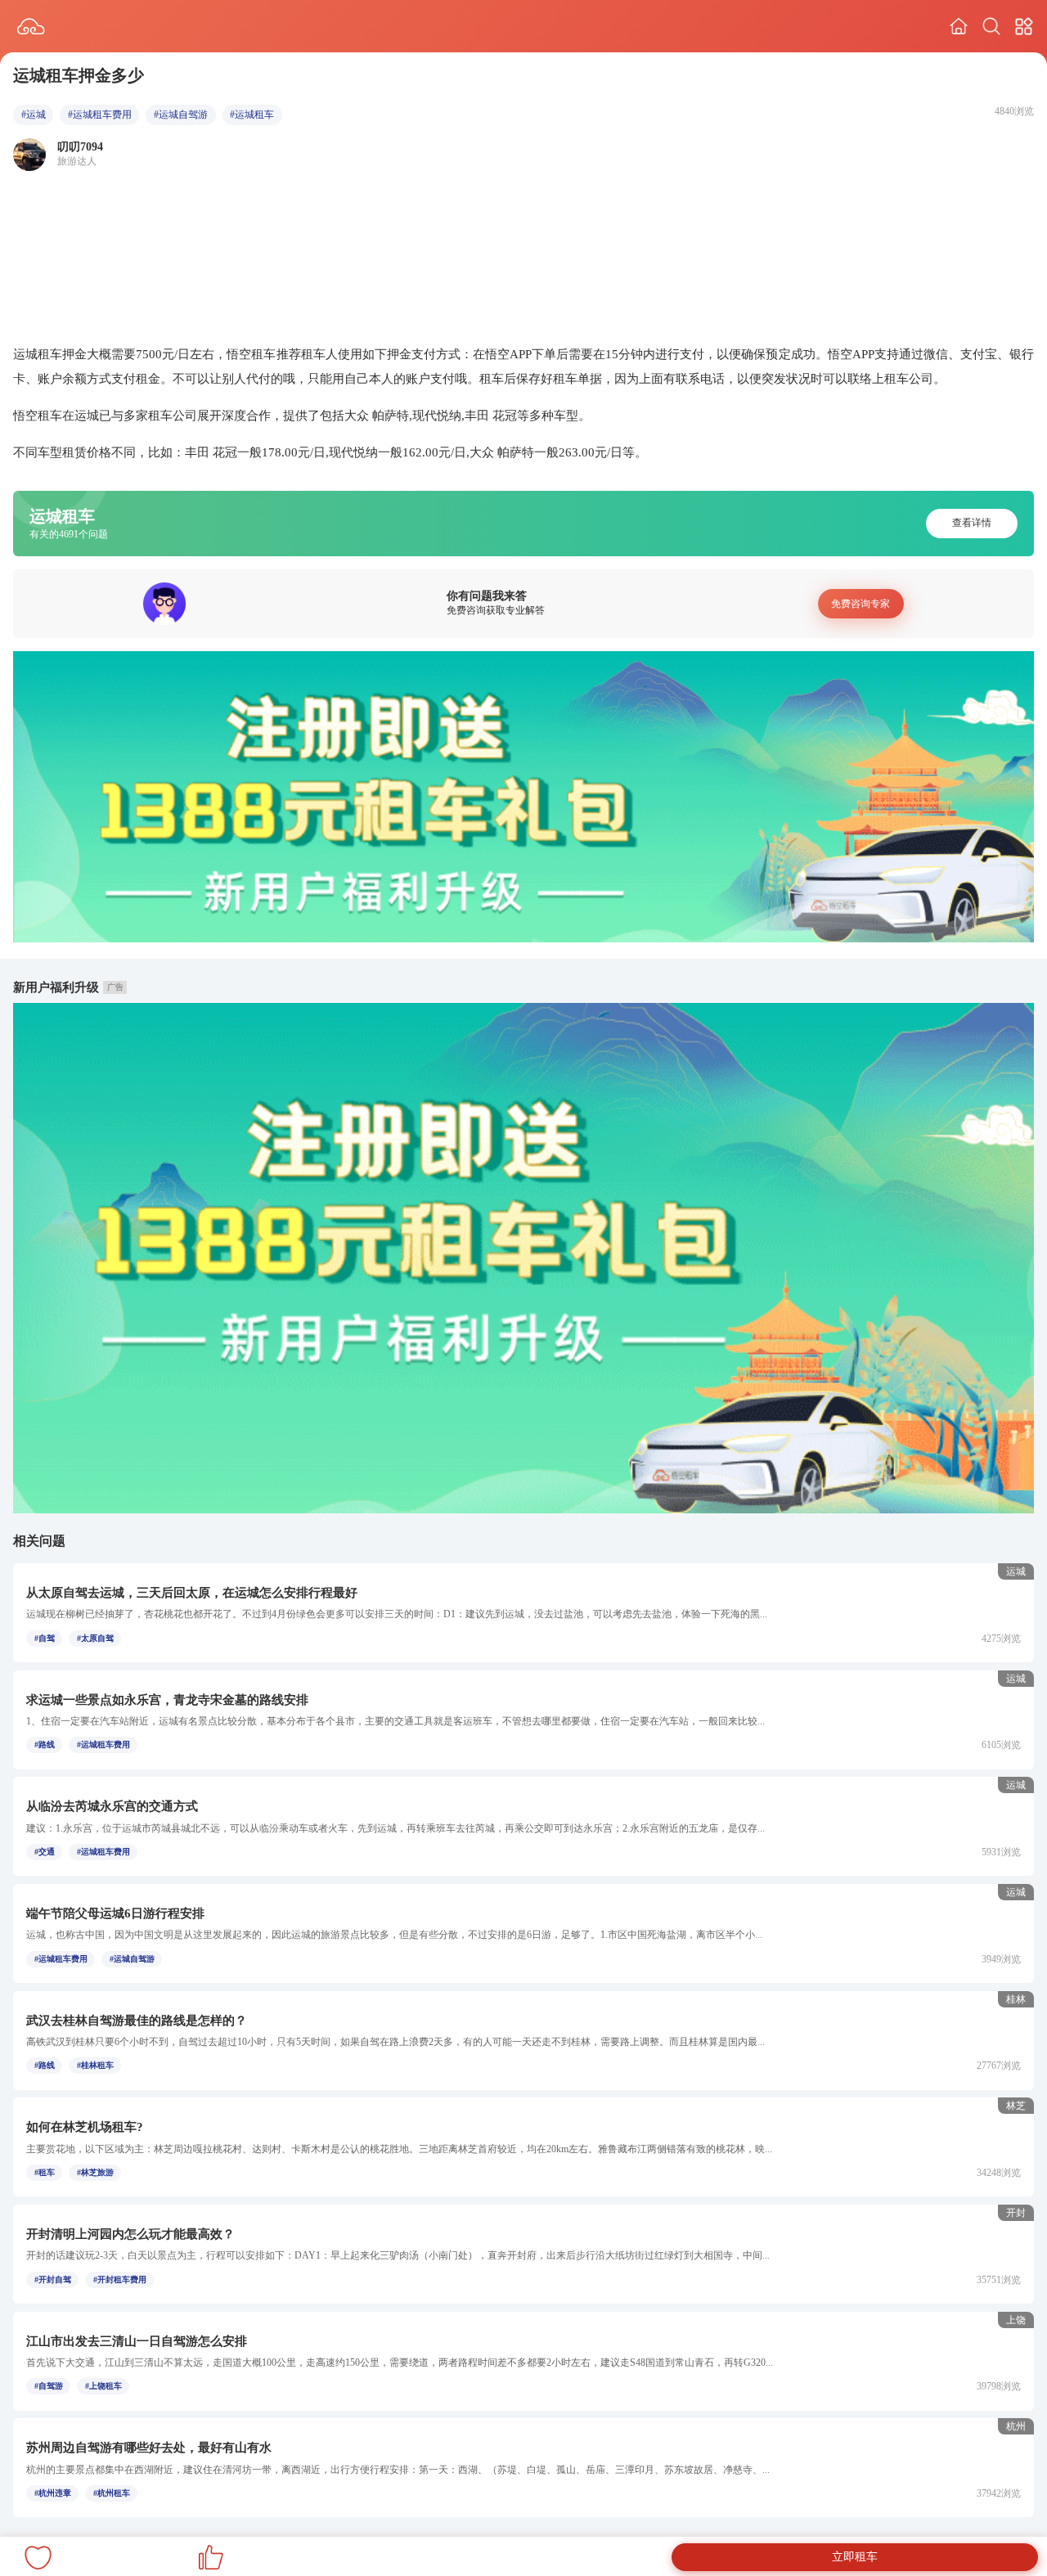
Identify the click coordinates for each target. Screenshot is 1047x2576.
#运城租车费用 (100, 115)
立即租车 (855, 2557)
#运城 (34, 115)
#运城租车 (252, 115)
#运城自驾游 (181, 115)
